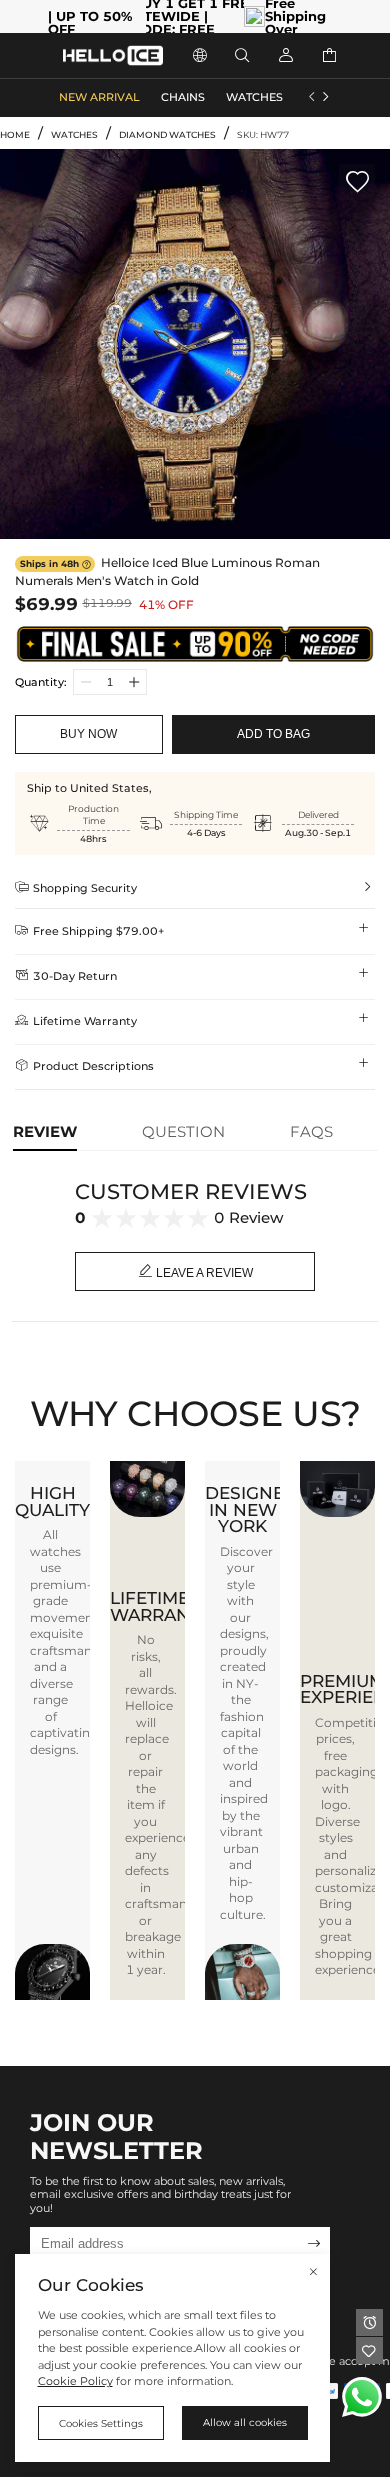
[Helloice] (113, 55)
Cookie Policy (75, 2381)
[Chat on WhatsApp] (362, 2397)
